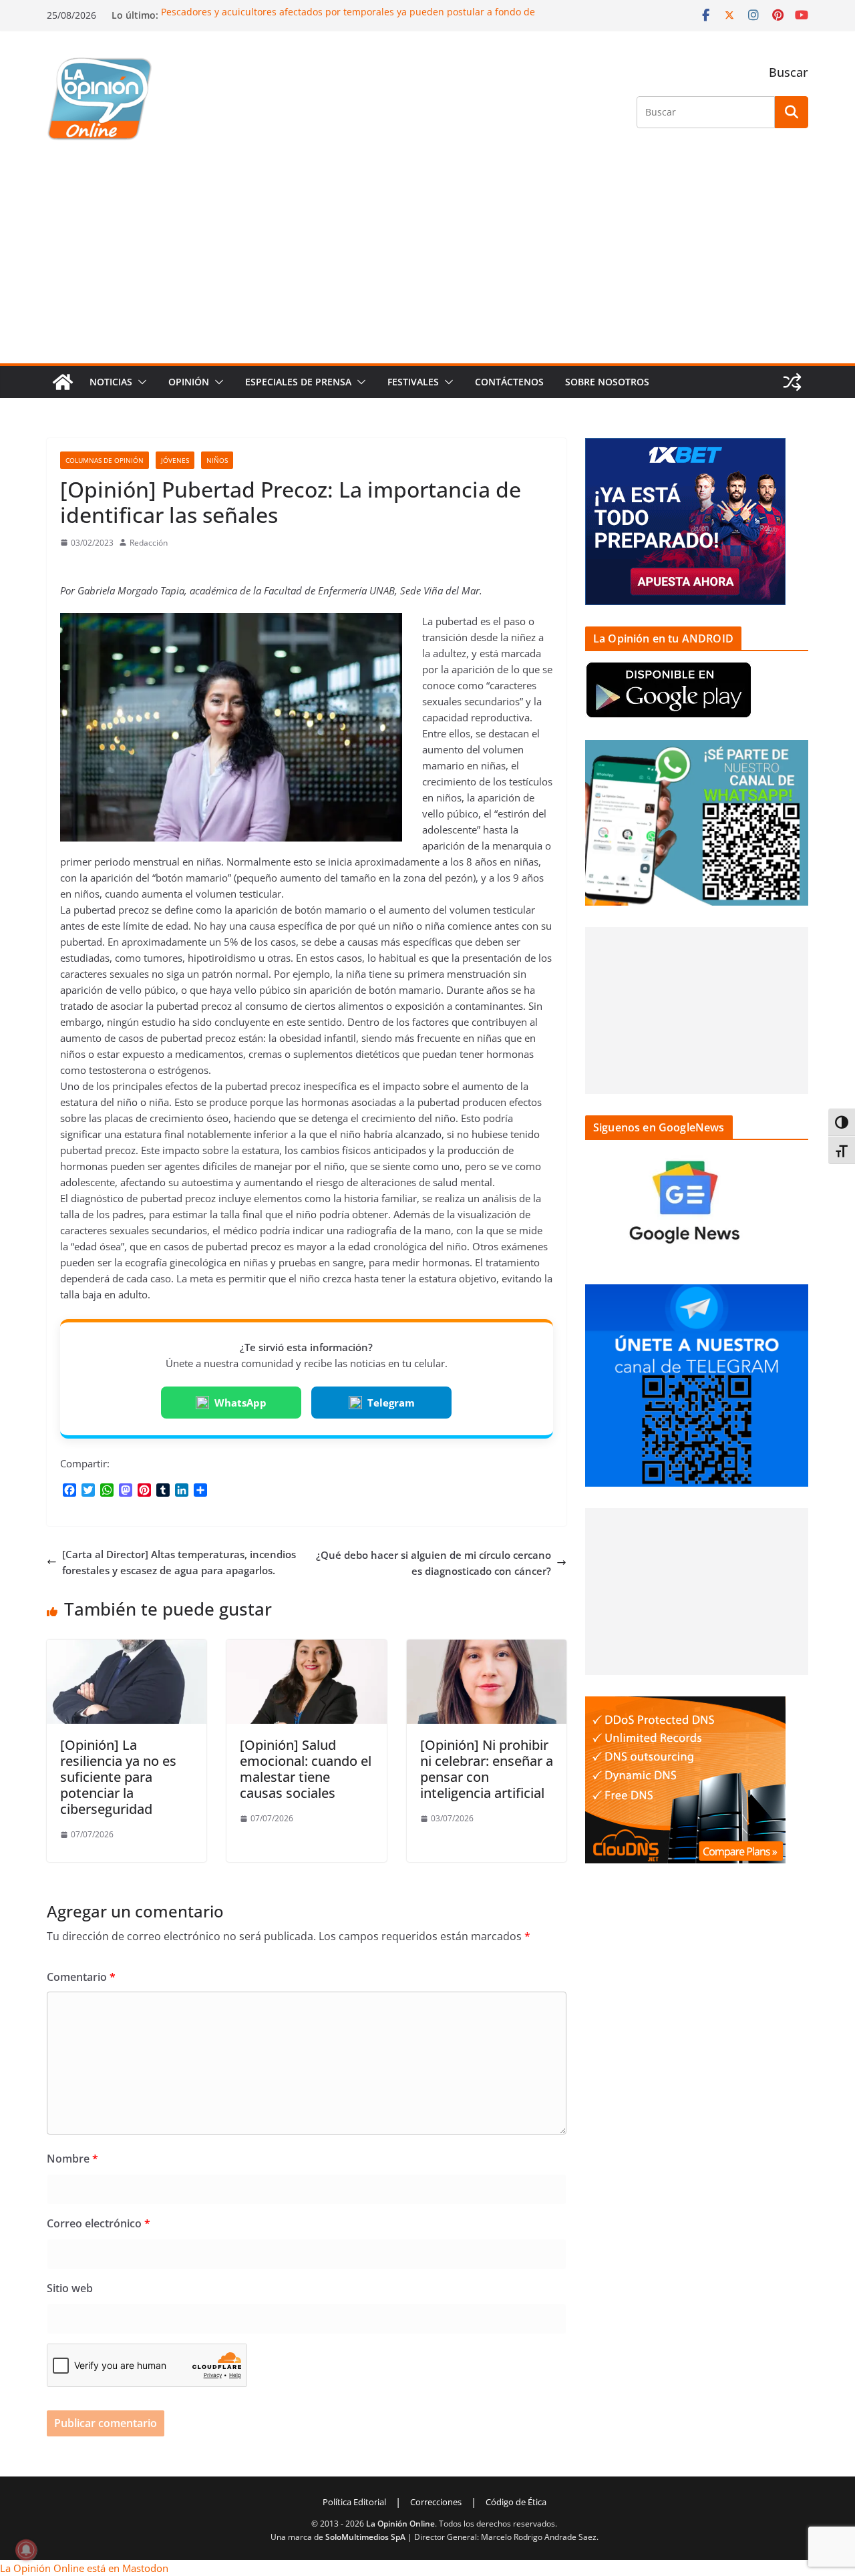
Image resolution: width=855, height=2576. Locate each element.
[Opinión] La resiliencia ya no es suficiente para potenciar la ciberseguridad (118, 1777)
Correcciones (436, 2502)
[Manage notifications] (26, 2550)
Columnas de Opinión (105, 460)
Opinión (189, 382)
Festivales (413, 382)
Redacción (149, 543)
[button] (140, 382)
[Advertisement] (427, 263)
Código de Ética (516, 2502)
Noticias (111, 382)
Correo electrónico (99, 2223)
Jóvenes (175, 460)
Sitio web (70, 2288)
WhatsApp (240, 1403)
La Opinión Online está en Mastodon (84, 2568)
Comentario (81, 1977)
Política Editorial (354, 2502)
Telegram (391, 1403)
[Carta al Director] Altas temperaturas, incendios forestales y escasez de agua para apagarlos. (179, 1562)
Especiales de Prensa (298, 382)
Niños (217, 460)
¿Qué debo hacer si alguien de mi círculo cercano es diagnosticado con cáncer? (434, 1563)
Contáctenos (509, 382)
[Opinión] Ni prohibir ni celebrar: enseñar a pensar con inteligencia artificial (487, 1769)
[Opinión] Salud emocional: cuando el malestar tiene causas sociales (306, 1769)
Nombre (72, 2159)
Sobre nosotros (607, 382)
